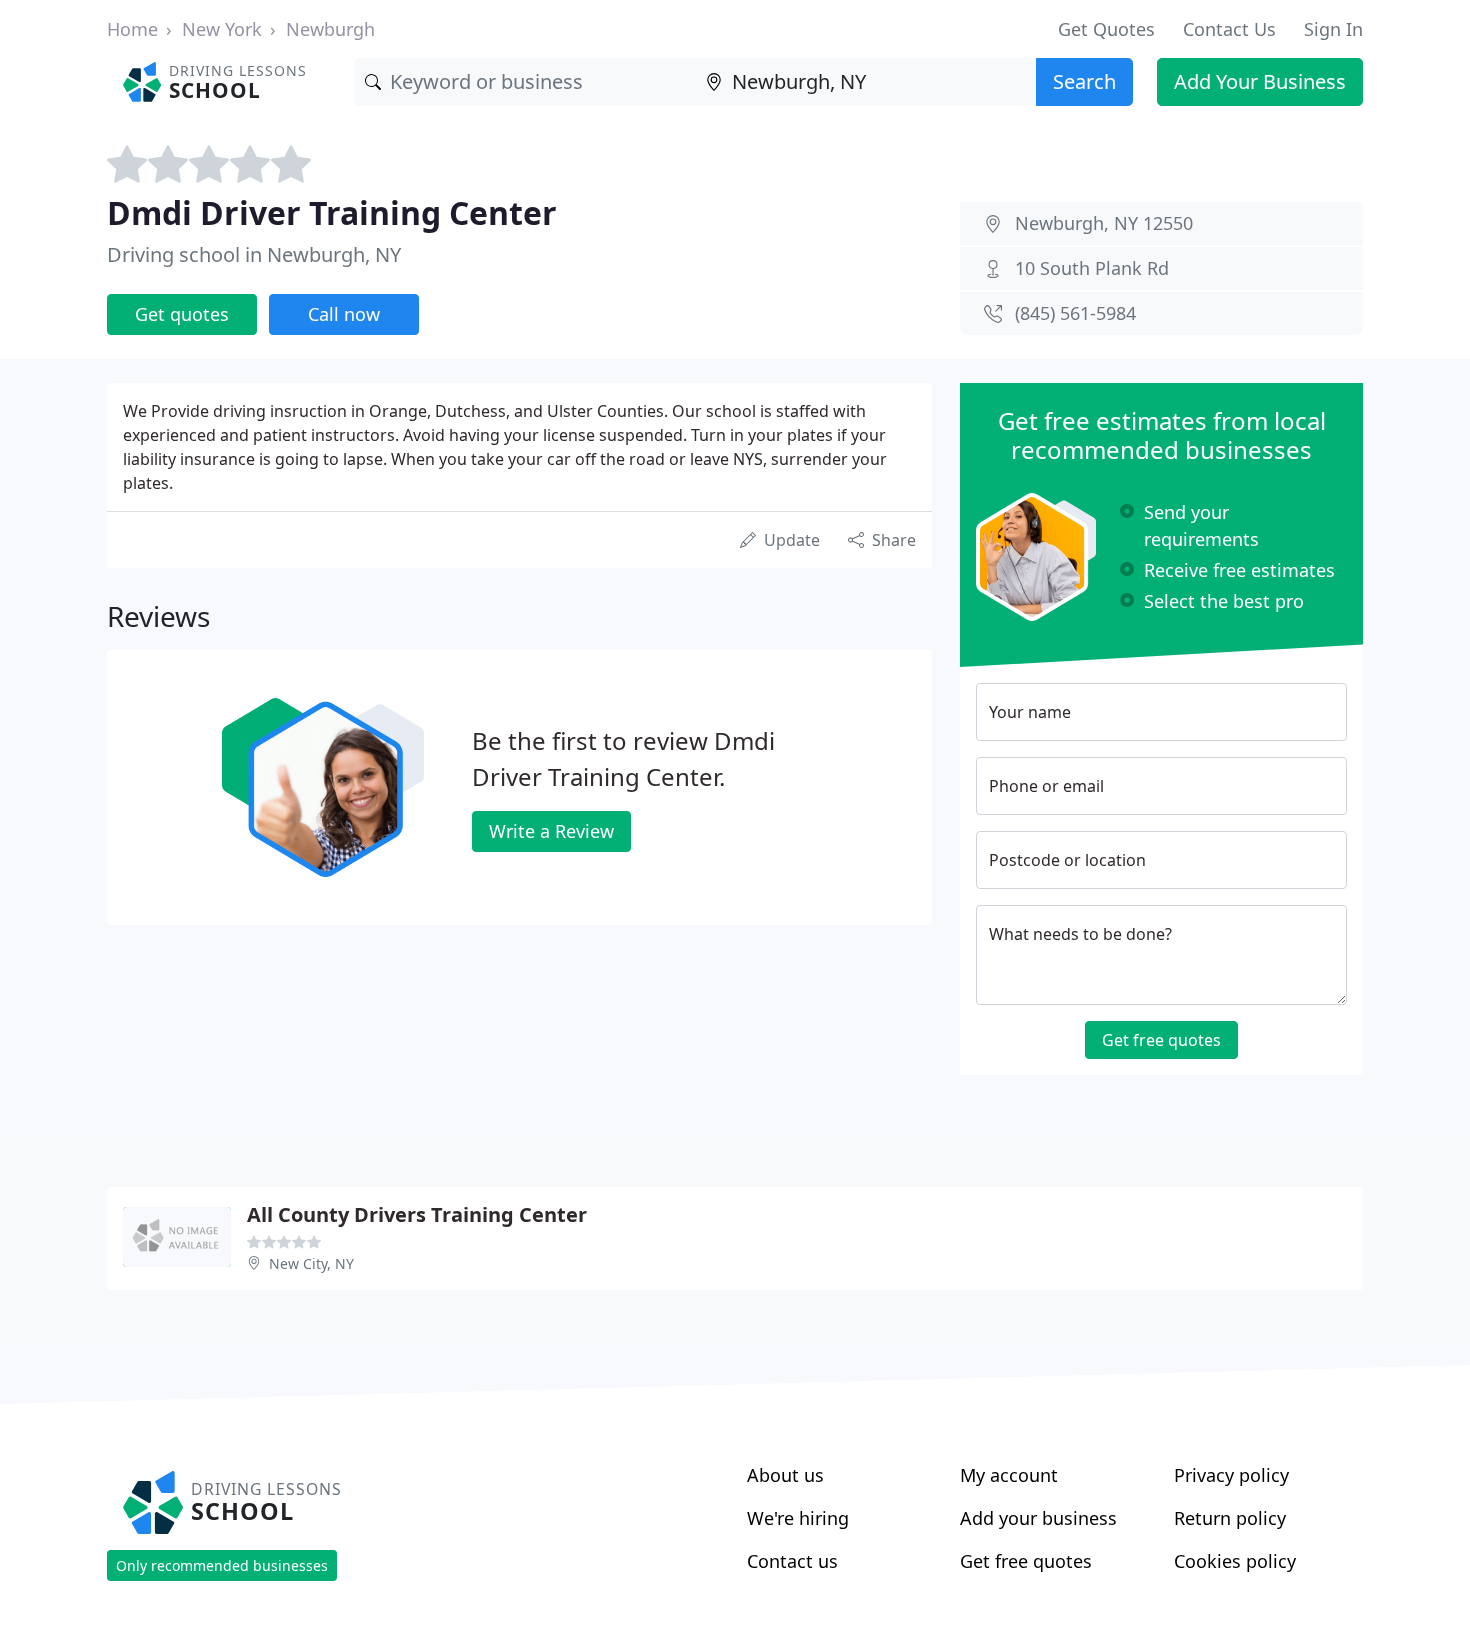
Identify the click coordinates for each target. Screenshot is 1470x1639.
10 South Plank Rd (1092, 268)
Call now (344, 314)
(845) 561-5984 (1075, 313)
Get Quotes (1106, 29)
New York (222, 29)
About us (785, 1475)
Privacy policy (1231, 1475)
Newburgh (330, 29)
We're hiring (798, 1518)
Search (1084, 81)
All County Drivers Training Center (417, 1214)
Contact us (792, 1561)
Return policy (1230, 1518)
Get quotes (182, 314)
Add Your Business (1260, 81)
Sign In (1333, 29)
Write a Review (551, 831)
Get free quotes (1161, 1040)
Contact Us (1229, 29)
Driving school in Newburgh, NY (254, 254)
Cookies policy (1235, 1561)
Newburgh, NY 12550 (1104, 223)
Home (132, 29)
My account (1009, 1475)
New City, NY (311, 1263)
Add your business (1038, 1518)
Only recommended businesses (222, 1565)
